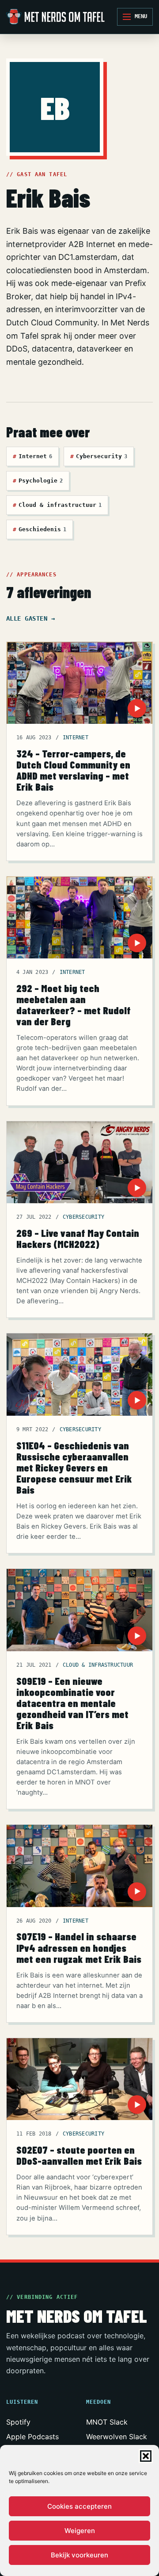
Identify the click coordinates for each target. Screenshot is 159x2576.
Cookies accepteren (79, 2506)
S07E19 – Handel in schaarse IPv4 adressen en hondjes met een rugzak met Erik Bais (79, 1947)
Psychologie (38, 481)
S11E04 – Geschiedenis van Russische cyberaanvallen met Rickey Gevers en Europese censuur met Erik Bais (74, 1468)
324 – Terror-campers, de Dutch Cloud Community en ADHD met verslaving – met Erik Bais (73, 770)
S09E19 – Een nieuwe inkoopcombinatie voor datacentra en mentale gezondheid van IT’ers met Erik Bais (72, 1703)
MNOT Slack (107, 2422)
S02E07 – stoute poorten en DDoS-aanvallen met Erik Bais (79, 2155)
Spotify (18, 2422)
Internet (32, 456)
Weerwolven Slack (117, 2437)
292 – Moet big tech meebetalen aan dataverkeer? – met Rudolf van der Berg (74, 1005)
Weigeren (80, 2531)
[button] (146, 2456)
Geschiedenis (40, 529)
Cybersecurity (99, 456)
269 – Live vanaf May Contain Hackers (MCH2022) (78, 1238)
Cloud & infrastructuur (57, 505)
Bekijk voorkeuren (79, 2555)
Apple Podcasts (32, 2437)
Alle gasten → (30, 618)
